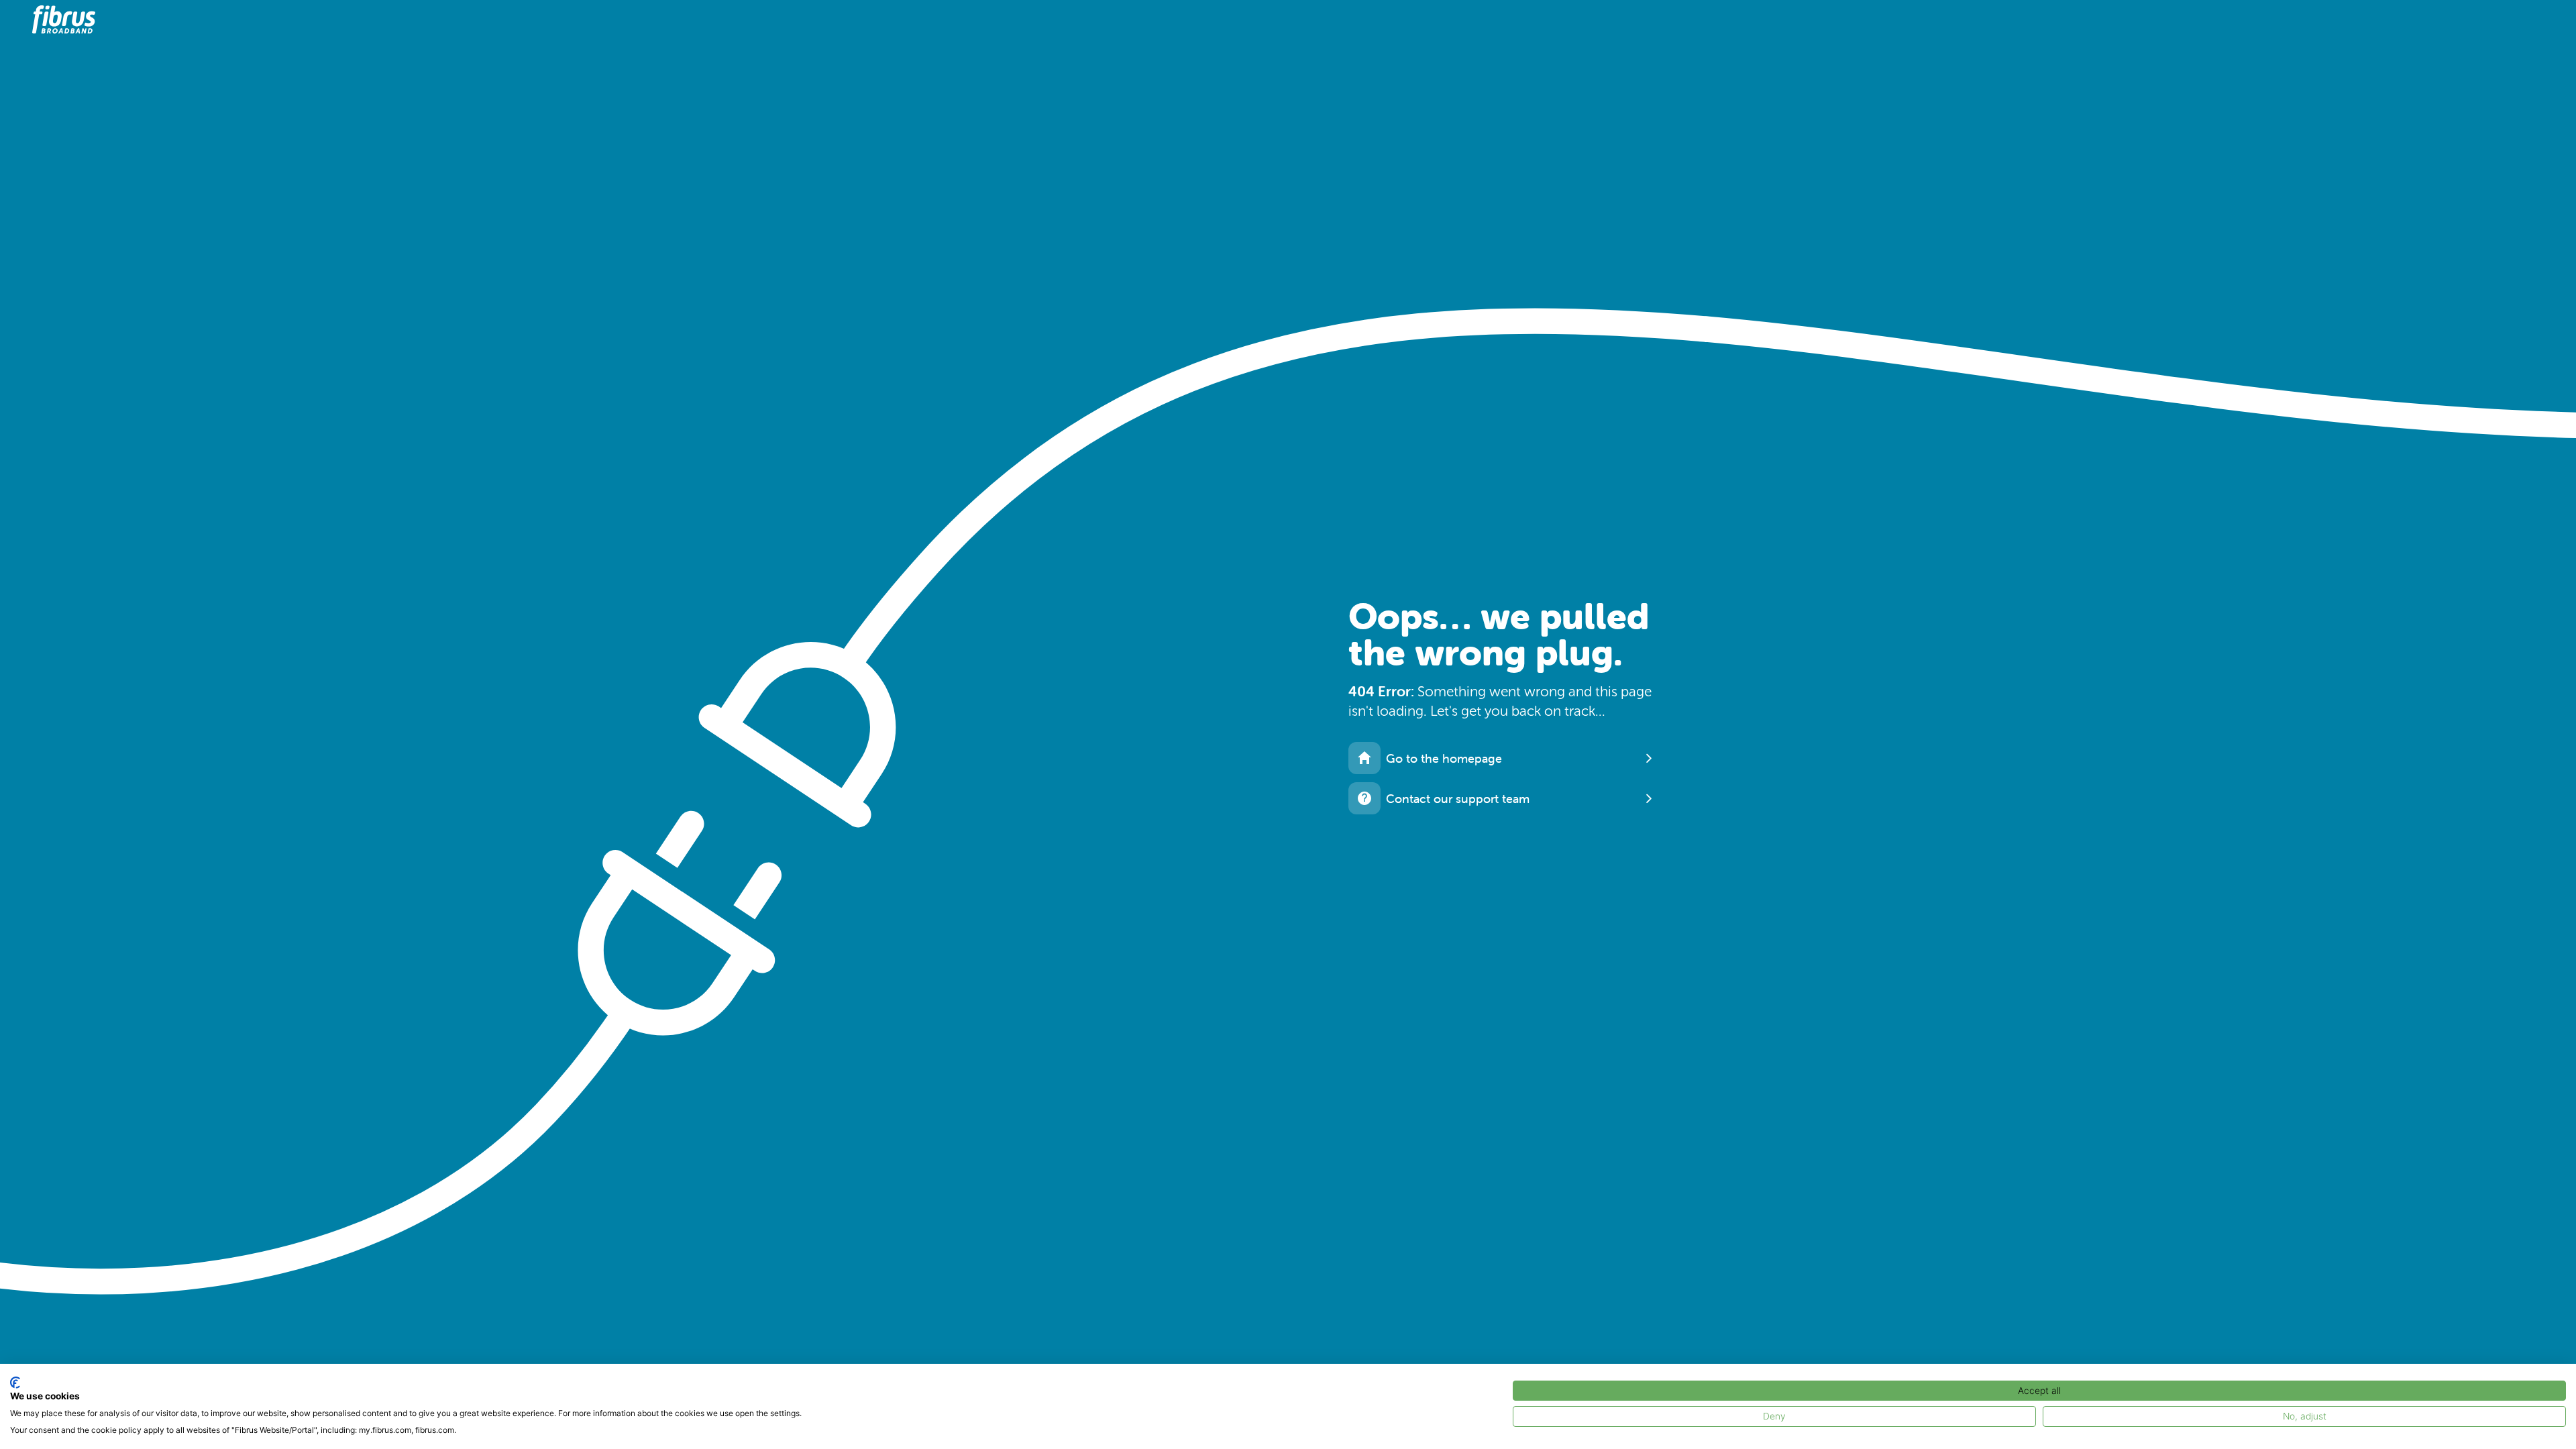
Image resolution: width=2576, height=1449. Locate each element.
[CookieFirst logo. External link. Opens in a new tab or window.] (15, 1383)
